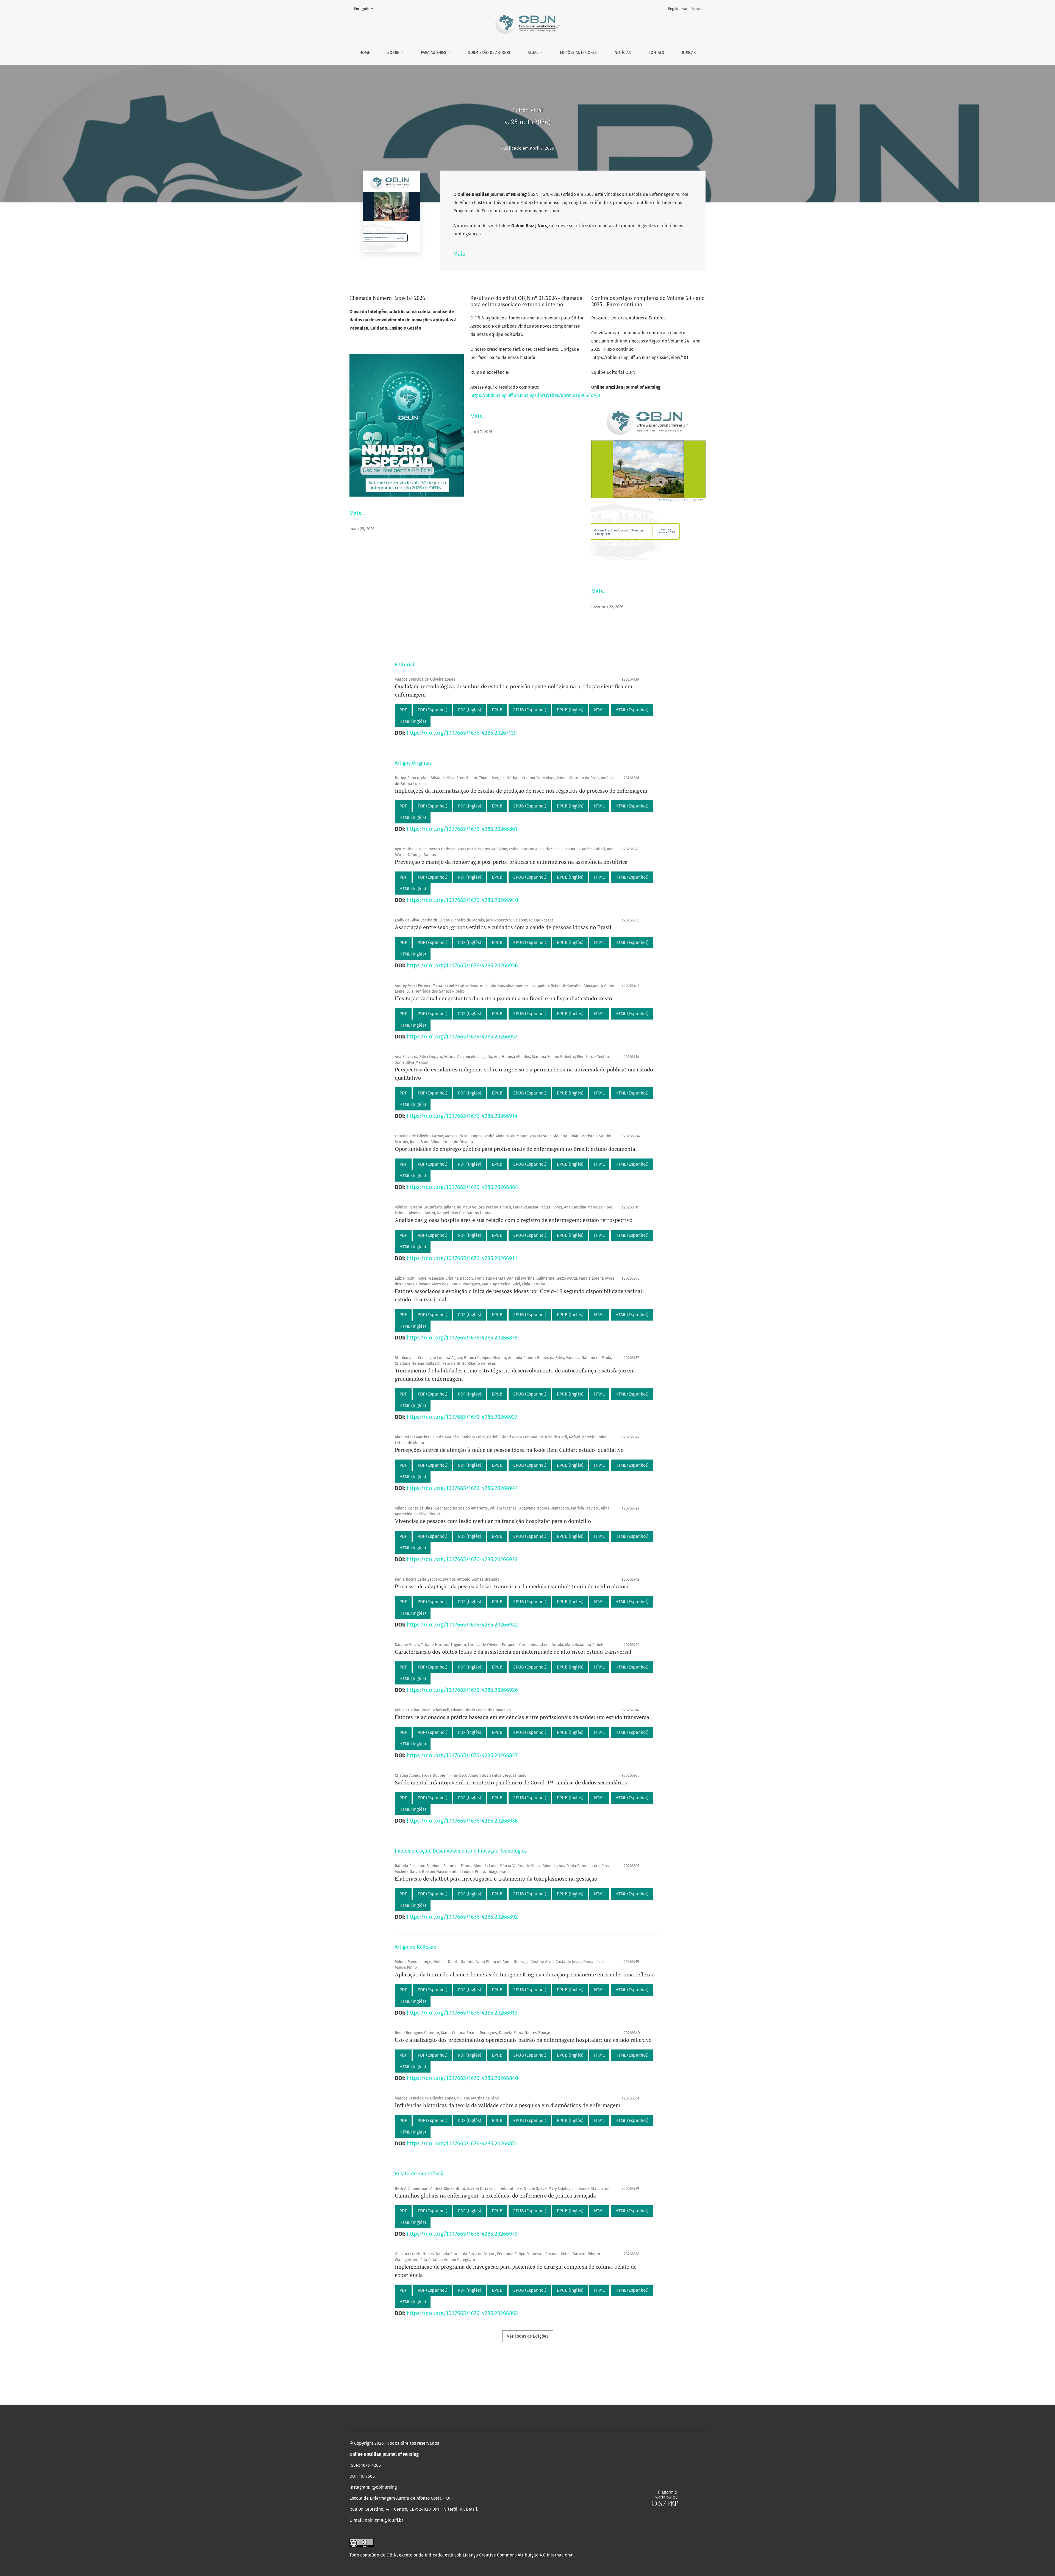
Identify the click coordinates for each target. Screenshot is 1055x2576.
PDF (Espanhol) (432, 710)
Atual (534, 53)
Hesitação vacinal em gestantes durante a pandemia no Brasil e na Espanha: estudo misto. (504, 998)
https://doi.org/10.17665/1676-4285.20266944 (462, 1488)
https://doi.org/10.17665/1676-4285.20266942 (462, 1625)
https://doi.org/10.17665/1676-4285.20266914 (462, 1116)
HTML (599, 710)
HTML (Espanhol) (632, 710)
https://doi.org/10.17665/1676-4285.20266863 (462, 2313)
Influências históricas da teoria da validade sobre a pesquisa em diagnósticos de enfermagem (508, 2105)
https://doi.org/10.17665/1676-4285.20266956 (462, 965)
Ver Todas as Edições (528, 2336)
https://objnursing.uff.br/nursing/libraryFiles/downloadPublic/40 (535, 395)
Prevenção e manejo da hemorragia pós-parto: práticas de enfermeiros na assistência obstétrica (511, 862)
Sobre (394, 53)
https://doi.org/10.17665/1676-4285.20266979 (462, 2234)
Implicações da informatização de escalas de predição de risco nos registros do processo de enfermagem (521, 791)
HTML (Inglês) (413, 721)
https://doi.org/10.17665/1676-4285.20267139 (462, 733)
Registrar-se (678, 9)
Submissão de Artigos (489, 53)
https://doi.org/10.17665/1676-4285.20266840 (462, 2078)
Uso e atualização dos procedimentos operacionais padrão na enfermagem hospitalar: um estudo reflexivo (523, 2040)
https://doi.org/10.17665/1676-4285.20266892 (462, 1917)
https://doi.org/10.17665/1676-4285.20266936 (462, 1821)
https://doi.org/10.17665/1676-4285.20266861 (462, 829)
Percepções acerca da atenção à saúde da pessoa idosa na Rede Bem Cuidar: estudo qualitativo (509, 1450)
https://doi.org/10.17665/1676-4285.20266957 (462, 1037)
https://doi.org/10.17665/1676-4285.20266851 (462, 2143)
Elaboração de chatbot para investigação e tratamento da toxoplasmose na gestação (496, 1879)
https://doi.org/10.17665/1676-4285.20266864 (462, 1187)
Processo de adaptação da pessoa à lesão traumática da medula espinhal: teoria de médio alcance (512, 1586)
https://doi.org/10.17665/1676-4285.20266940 (462, 900)
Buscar (689, 53)
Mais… (357, 513)
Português (365, 9)
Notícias (623, 53)
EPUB (497, 710)
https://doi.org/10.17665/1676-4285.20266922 (462, 1559)
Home (365, 53)
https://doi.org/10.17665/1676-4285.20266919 (462, 2013)
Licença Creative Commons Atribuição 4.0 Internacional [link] (518, 2555)
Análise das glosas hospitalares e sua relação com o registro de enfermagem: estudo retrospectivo (514, 1220)
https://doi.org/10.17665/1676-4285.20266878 (462, 1338)
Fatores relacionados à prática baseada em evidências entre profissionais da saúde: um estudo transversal (523, 1717)
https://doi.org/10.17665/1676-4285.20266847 (462, 1755)
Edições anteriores (578, 53)
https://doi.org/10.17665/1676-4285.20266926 (462, 1690)
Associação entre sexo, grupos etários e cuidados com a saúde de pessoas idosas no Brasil (503, 927)
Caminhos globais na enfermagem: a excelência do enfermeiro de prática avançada (495, 2195)
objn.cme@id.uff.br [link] (384, 2520)
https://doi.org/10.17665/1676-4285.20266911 (462, 1258)
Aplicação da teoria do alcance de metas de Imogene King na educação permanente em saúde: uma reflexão (525, 1974)
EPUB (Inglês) (570, 710)
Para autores (434, 53)
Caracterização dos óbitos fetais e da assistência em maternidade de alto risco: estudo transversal (513, 1652)
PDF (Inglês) (470, 710)
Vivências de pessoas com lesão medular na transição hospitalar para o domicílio (493, 1521)
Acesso (697, 9)
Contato (656, 53)
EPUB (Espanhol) (530, 710)
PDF (403, 710)
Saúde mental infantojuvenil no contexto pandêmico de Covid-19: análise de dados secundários (511, 1782)
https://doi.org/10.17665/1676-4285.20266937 (462, 1417)
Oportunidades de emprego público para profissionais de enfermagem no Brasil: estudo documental (516, 1149)
